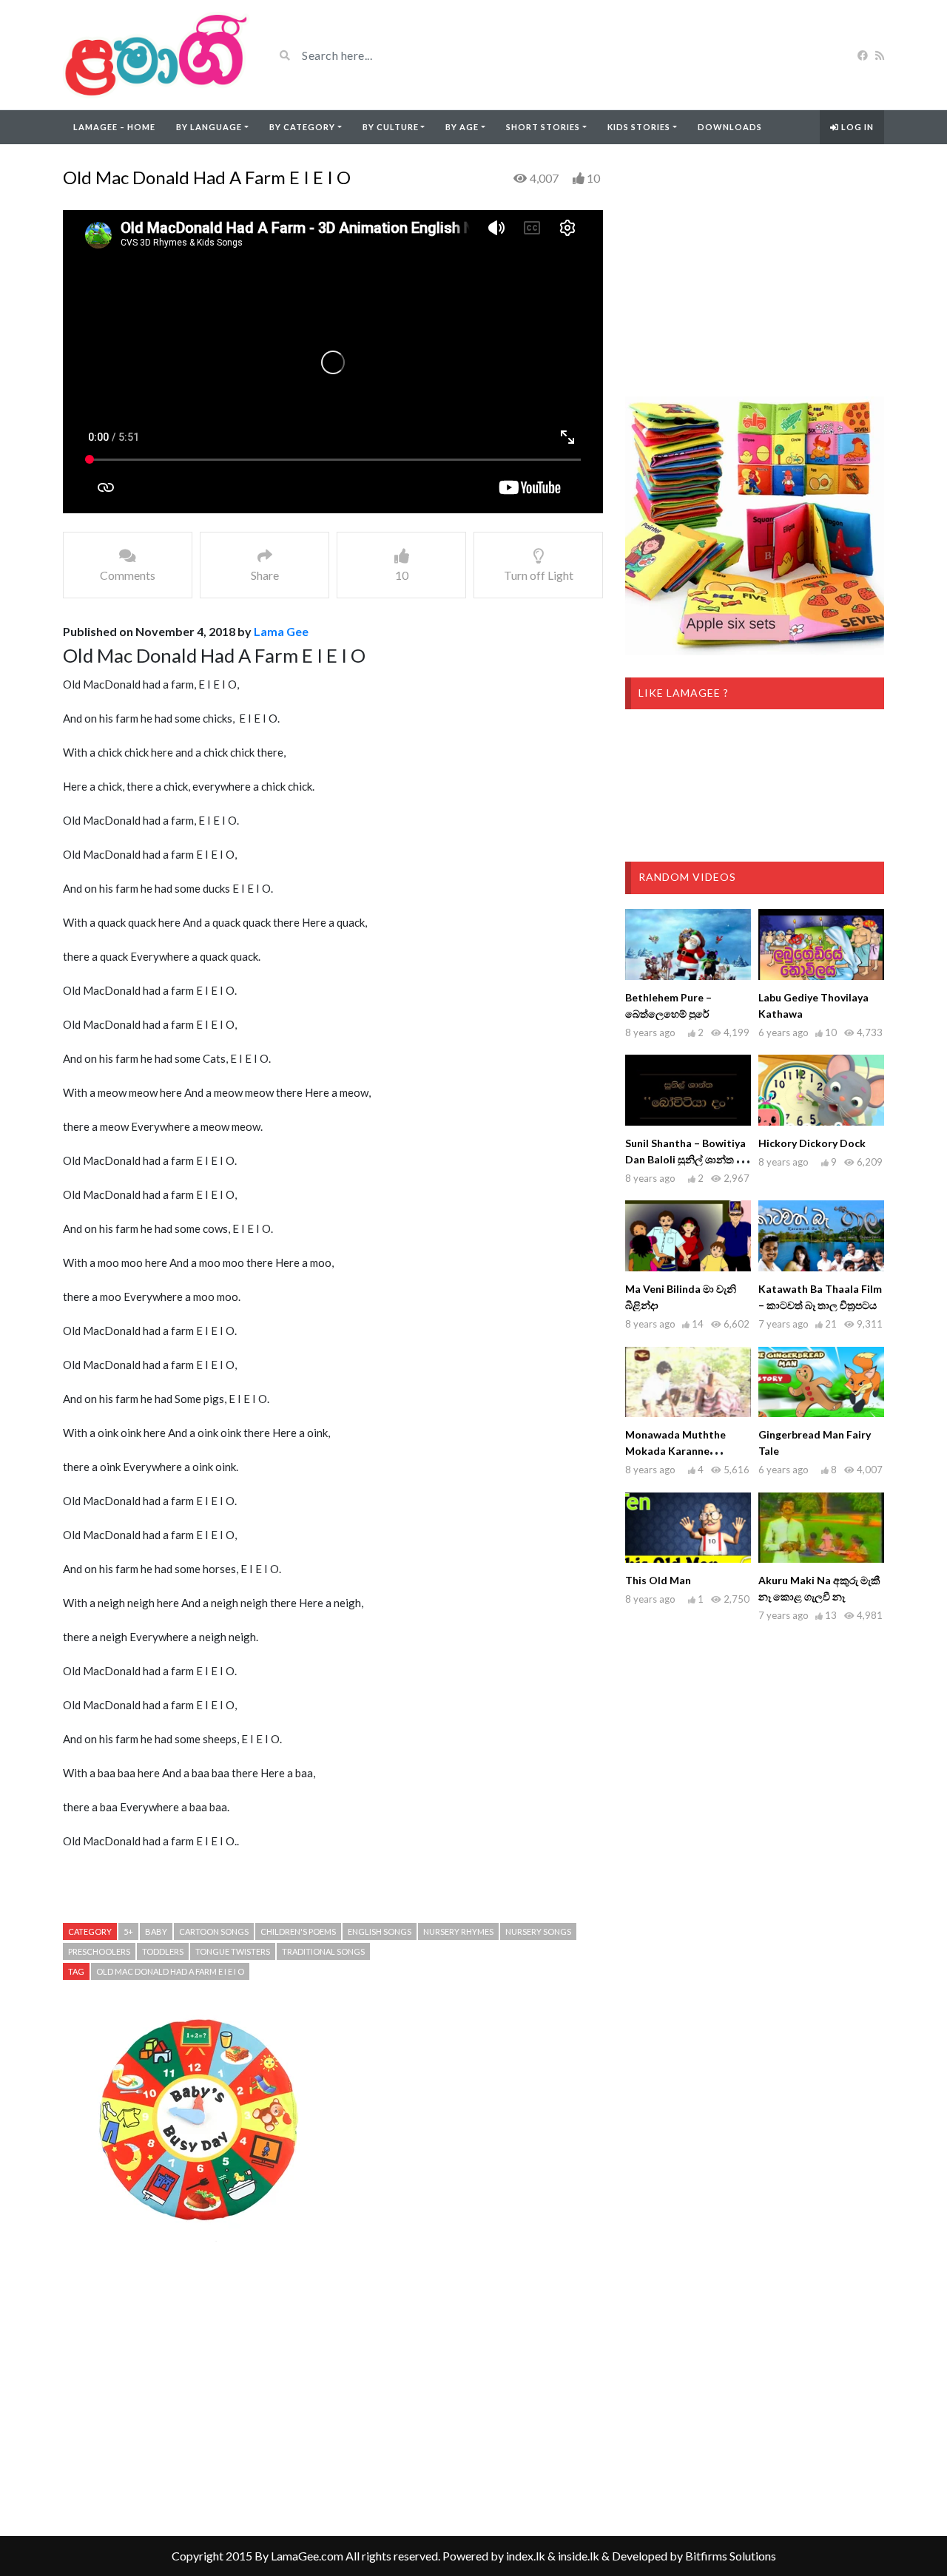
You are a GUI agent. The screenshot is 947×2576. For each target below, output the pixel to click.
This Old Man (658, 1580)
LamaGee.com (307, 2556)
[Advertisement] (333, 2388)
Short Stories (543, 127)
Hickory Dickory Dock (812, 1143)
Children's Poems (298, 1931)
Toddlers (163, 1951)
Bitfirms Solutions (731, 2556)
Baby (156, 1931)
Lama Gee (281, 631)
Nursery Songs (538, 1931)
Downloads (730, 127)
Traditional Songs (323, 1951)
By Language (209, 127)
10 (593, 178)
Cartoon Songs (214, 1931)
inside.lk (579, 2556)
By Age (462, 127)
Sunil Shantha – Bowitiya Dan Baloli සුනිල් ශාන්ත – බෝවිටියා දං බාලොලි (685, 1159)
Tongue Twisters (233, 1951)
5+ (128, 1931)
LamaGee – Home (114, 127)
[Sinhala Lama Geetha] (157, 55)
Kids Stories (639, 127)
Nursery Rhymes (458, 1931)
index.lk (526, 2556)
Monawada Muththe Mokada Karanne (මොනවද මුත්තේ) (675, 1451)
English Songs (380, 1931)
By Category (302, 127)
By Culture (391, 127)
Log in (856, 127)
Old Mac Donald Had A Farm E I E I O (170, 1971)
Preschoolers (99, 1951)
